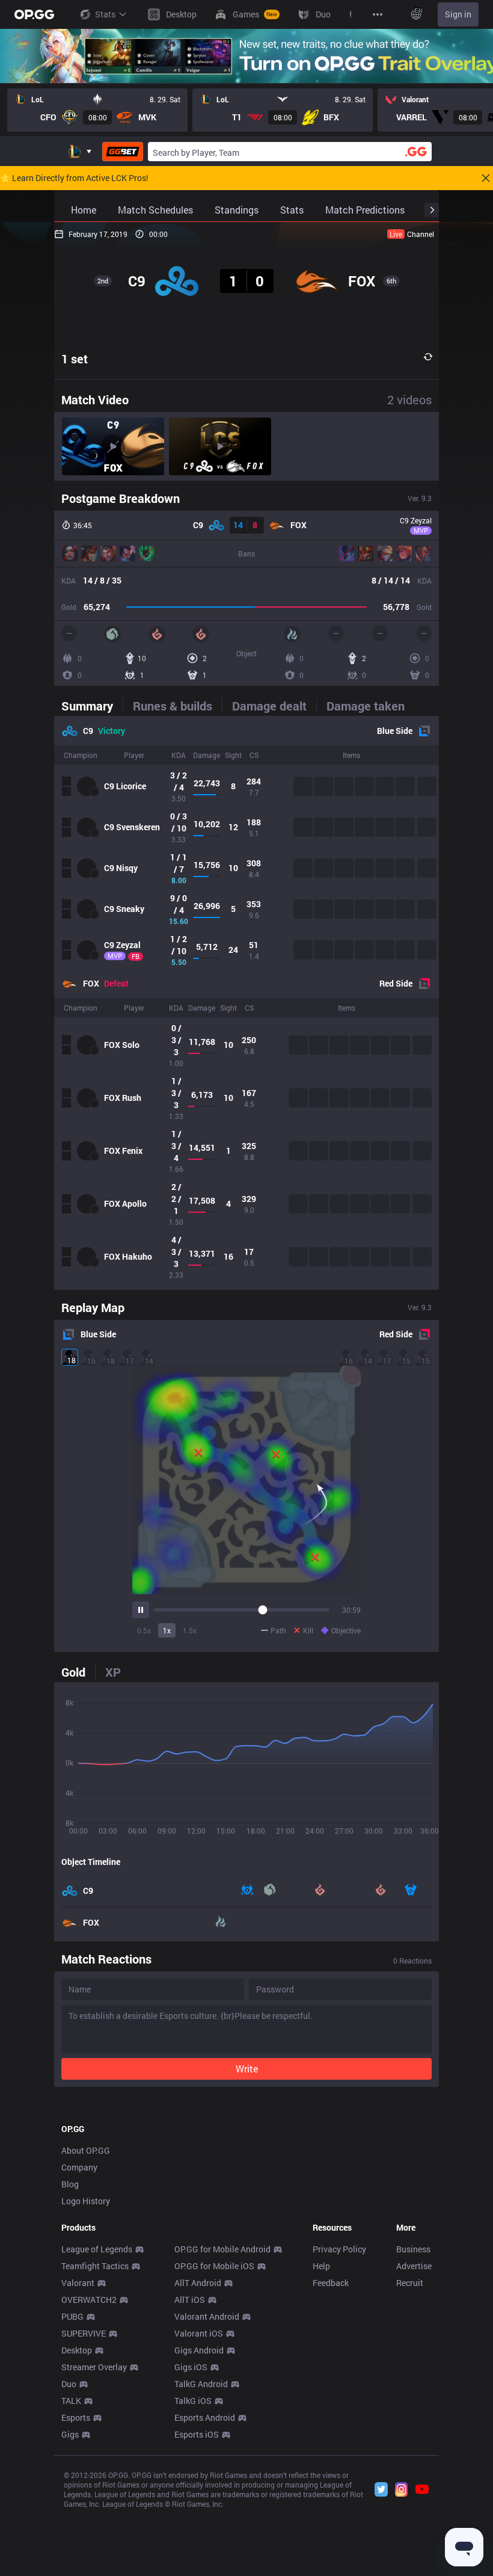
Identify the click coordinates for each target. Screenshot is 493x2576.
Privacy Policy (339, 2249)
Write (247, 2069)
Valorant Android (207, 2316)
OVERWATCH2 (89, 2300)
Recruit (410, 2283)
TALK (71, 2401)
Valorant (78, 2283)
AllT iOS (190, 2300)
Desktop (77, 2350)
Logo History (86, 2201)
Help (321, 2266)
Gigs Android (199, 2350)
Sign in (458, 14)
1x (167, 1630)
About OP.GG (86, 2150)
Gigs (70, 2434)
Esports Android (205, 2417)
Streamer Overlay (94, 2367)
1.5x (190, 1630)
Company (79, 2167)
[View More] (378, 14)
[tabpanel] (246, 1003)
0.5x (144, 1630)
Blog (70, 2184)
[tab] (92, 706)
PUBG (72, 2316)
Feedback (331, 2283)
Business (413, 2249)
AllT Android (198, 2283)
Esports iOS (197, 2434)
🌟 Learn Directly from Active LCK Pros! (74, 178)
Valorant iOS (199, 2333)
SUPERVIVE (84, 2333)
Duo (69, 2384)
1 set (75, 359)
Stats (105, 14)
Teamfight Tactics (95, 2266)
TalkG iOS (193, 2401)
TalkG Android (201, 2384)
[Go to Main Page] (34, 14)
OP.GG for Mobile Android (222, 2249)
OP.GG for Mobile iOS (214, 2266)
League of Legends (97, 2249)
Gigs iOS (191, 2367)
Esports (76, 2417)
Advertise (414, 2266)
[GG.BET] (123, 152)
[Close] (486, 178)
